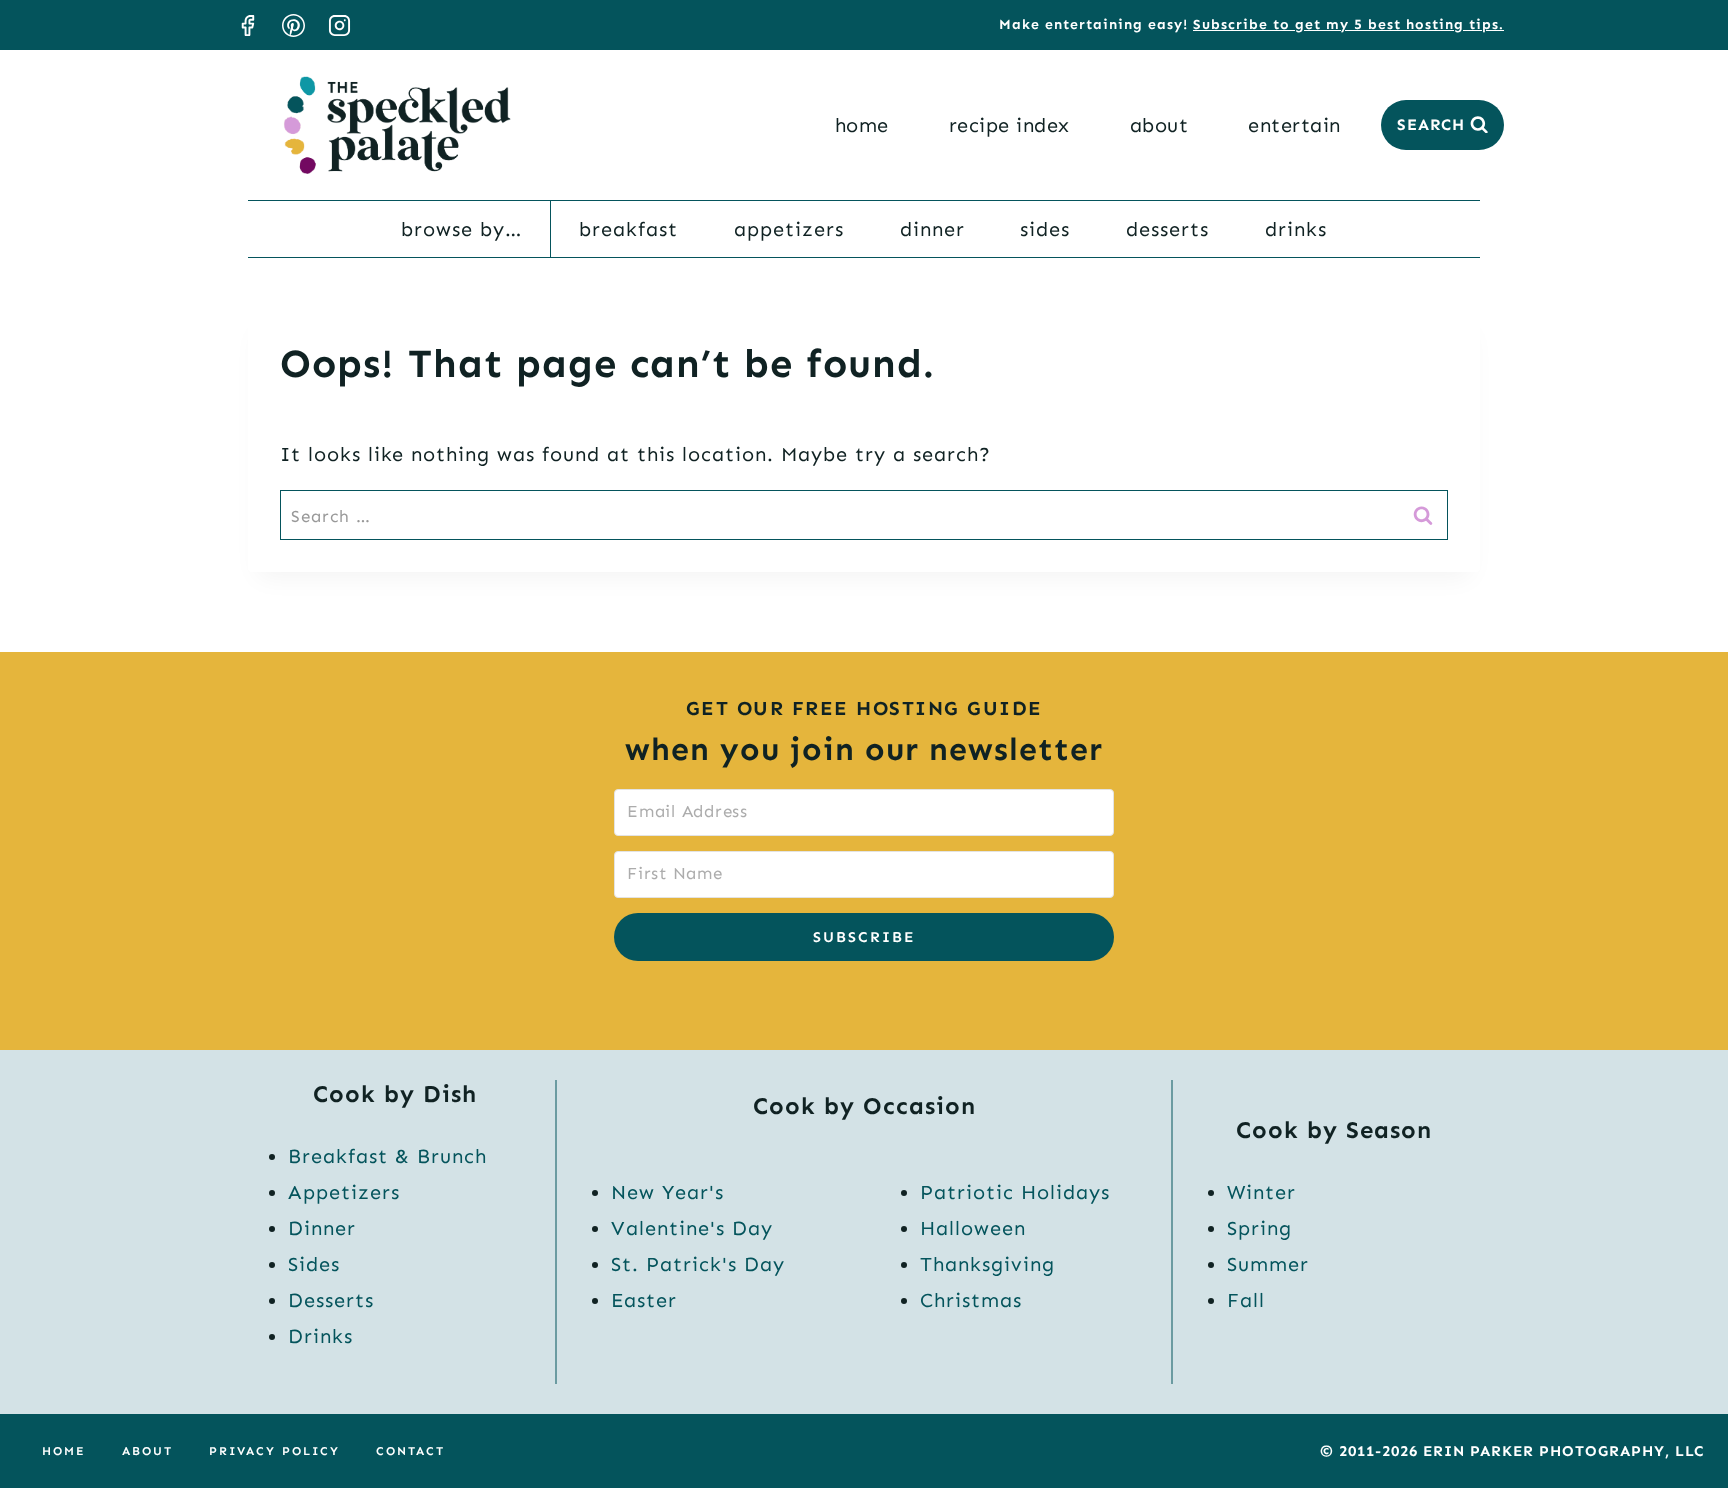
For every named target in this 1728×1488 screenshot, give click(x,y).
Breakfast (628, 229)
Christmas (971, 1300)
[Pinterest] (293, 25)
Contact (410, 1451)
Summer (1268, 1264)
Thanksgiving (987, 1264)
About (1159, 125)
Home (862, 125)
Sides (1045, 229)
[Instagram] (339, 25)
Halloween (973, 1228)
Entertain (1294, 125)
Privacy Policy (274, 1451)
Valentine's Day (692, 1228)
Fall (1246, 1300)
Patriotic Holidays (1015, 1192)
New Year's (667, 1192)
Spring (1259, 1228)
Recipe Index (1009, 125)
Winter (1261, 1192)
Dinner (932, 229)
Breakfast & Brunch (387, 1156)
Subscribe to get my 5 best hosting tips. (1348, 24)
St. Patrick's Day (698, 1264)
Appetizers (789, 229)
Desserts (1167, 229)
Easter (644, 1300)
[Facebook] (247, 25)
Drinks (1296, 229)
